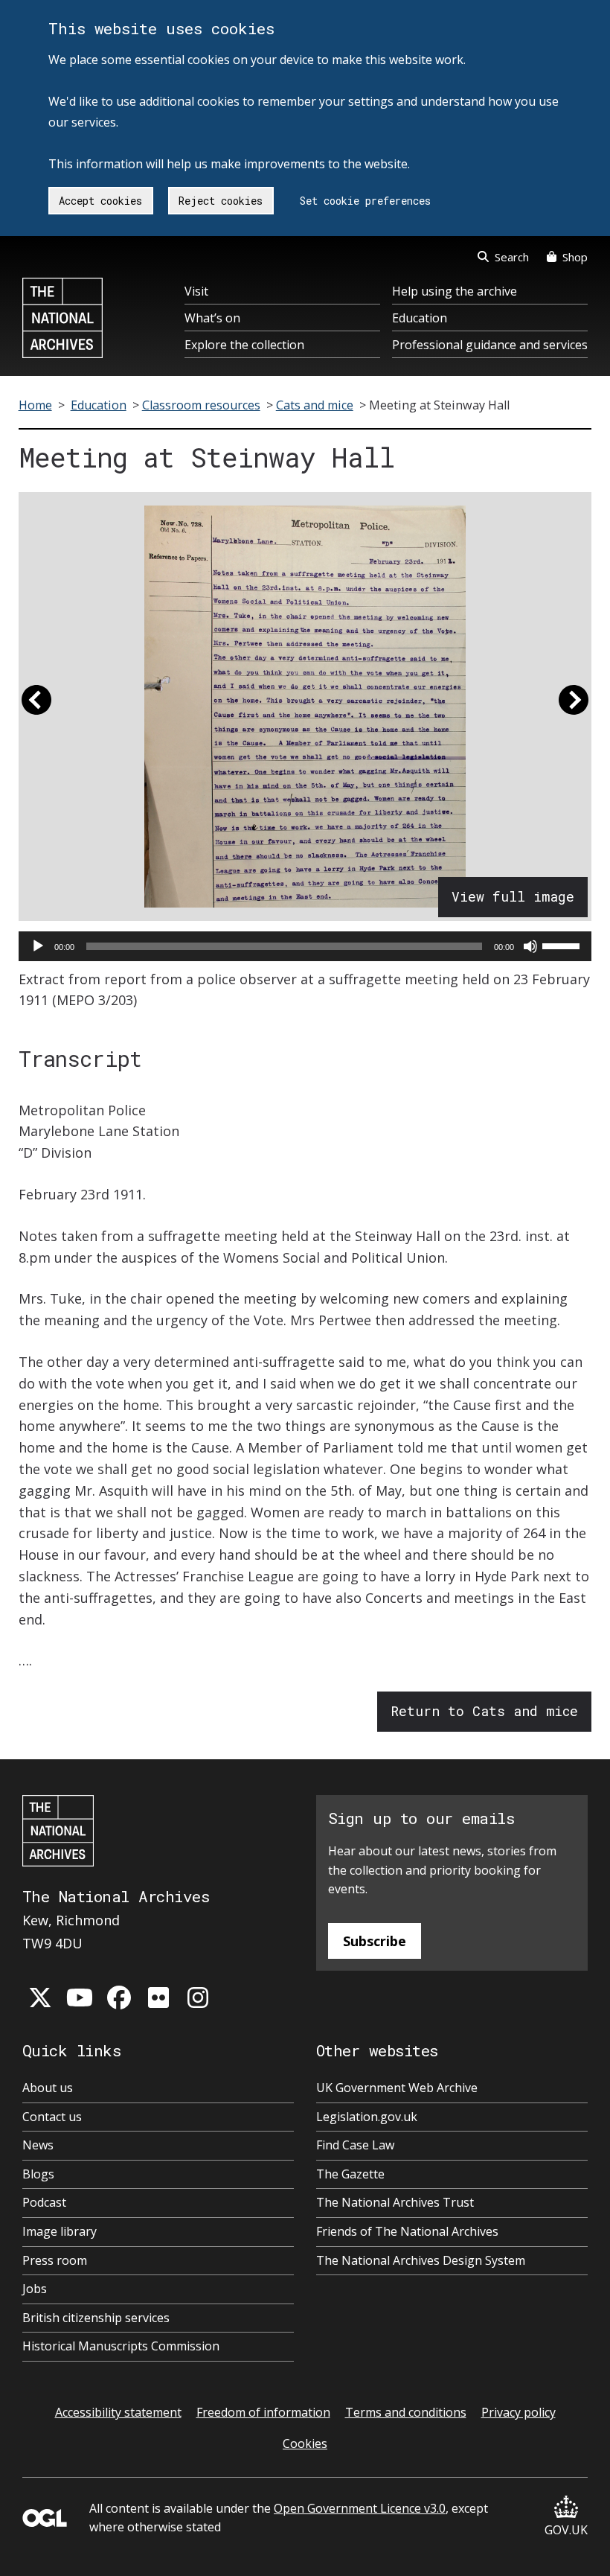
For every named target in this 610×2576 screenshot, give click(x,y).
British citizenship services (96, 2318)
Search (512, 257)
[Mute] (530, 946)
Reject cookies (221, 201)
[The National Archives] (62, 318)
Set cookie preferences (365, 201)
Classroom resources (201, 405)
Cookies (305, 2443)
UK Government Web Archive (397, 2088)
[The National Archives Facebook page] (119, 1998)
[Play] (38, 946)
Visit (196, 291)
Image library (60, 2231)
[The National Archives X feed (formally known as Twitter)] (40, 1998)
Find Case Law (355, 2145)
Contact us (52, 2117)
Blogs (38, 2174)
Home (35, 405)
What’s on (212, 318)
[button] (36, 707)
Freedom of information (263, 2412)
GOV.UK (566, 2530)
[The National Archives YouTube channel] (80, 1998)
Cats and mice (315, 405)
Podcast (44, 2202)
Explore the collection (244, 345)
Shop (575, 257)
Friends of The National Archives (407, 2231)
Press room (55, 2260)
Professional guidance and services (490, 345)
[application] (305, 946)
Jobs (35, 2289)
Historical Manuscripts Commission (121, 2346)
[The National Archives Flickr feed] (158, 1998)
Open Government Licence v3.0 (360, 2508)
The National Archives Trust (395, 2202)
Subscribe (375, 1941)
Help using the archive (455, 291)
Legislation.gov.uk (367, 2117)
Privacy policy (518, 2412)
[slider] (563, 945)
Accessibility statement (118, 2412)
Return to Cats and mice (484, 1711)
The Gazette (350, 2174)
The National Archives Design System (421, 2260)
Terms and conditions (406, 2412)
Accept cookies (100, 201)
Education (420, 318)
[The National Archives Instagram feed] (198, 1998)
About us (48, 2088)
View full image (513, 896)
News (38, 2145)
